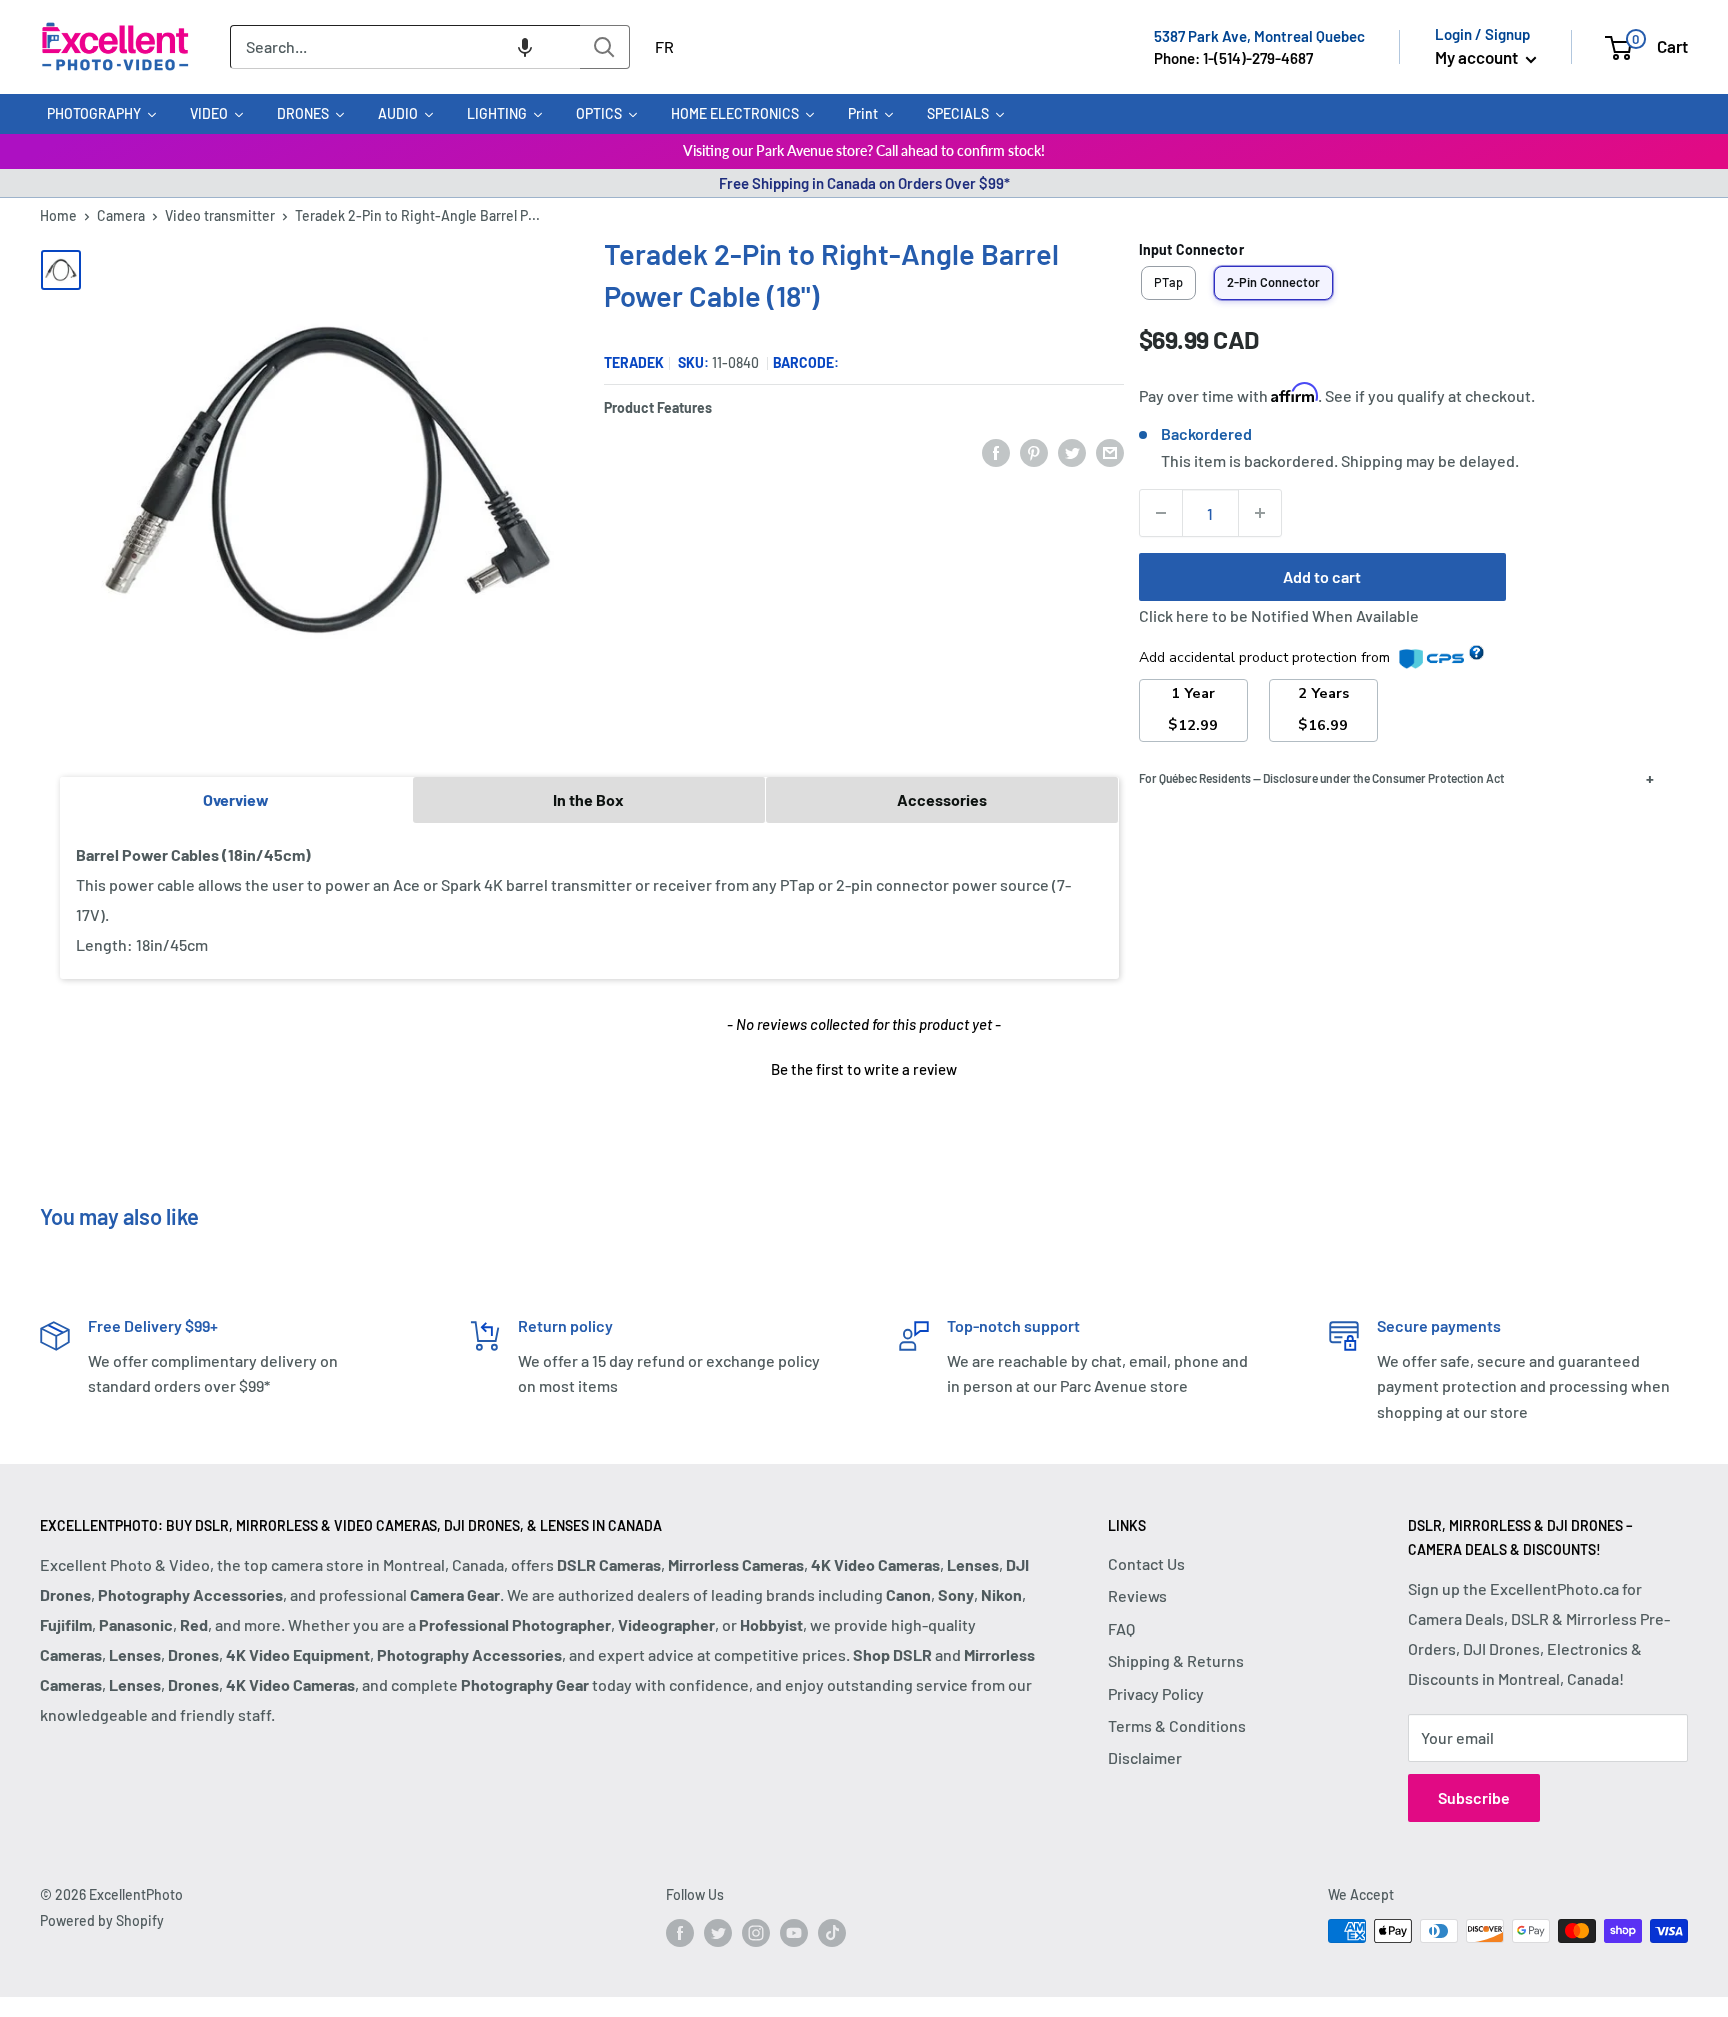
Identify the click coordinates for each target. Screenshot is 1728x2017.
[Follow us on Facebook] (680, 1933)
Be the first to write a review (864, 1069)
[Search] (605, 47)
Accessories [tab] (942, 799)
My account (1478, 57)
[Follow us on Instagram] (756, 1933)
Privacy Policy (1156, 1693)
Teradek (634, 362)
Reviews (1137, 1595)
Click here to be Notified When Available (1279, 615)
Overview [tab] (236, 799)
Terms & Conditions (1177, 1725)
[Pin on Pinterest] (1034, 451)
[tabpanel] (589, 900)
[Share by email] (1110, 451)
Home (58, 215)
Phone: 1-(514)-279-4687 (1233, 58)
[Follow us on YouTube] (794, 1933)
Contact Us (1146, 1563)
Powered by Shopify (102, 1920)
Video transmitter (220, 215)
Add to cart (1322, 576)
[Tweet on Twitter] (1072, 451)
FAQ (1121, 1628)
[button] (525, 47)
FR (664, 46)
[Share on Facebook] (996, 451)
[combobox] (405, 47)
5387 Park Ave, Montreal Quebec (1259, 36)
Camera (121, 215)
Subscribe (1474, 1797)
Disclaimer (1145, 1757)
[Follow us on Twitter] (718, 1933)
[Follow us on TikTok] (832, 1933)
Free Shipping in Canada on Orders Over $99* (864, 183)
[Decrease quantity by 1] (1161, 513)
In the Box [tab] (588, 799)
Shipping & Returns (1176, 1660)
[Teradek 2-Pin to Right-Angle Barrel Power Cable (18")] (61, 270)
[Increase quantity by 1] (1260, 513)
